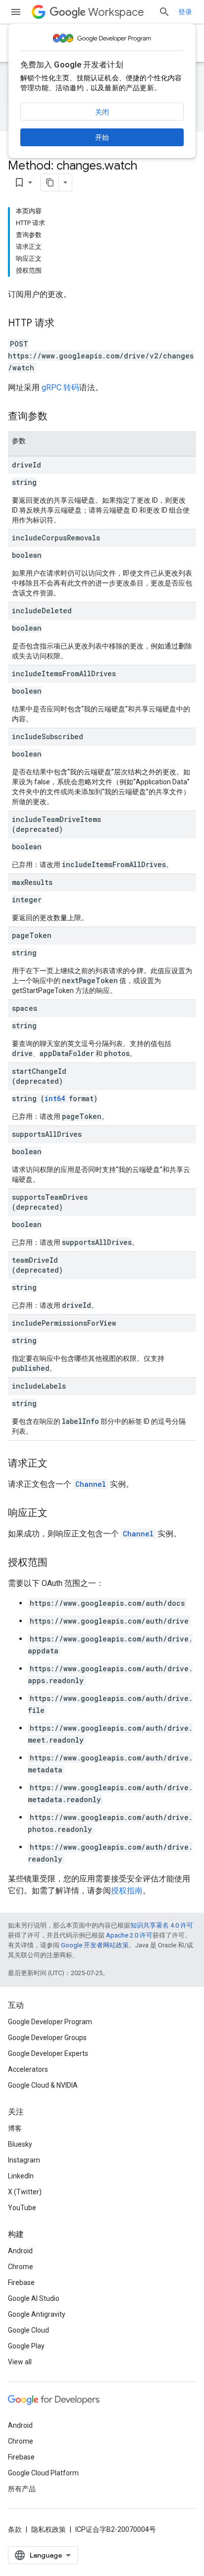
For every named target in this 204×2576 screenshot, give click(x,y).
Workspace (116, 12)
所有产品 (22, 2489)
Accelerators (28, 2069)
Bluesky (20, 2144)
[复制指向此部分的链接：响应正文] (57, 1514)
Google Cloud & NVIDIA (43, 2085)
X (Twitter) (25, 2192)
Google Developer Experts (48, 2053)
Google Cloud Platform (43, 2473)
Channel (91, 1484)
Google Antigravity (37, 2314)
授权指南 (127, 1891)
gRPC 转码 (60, 387)
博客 (15, 2128)
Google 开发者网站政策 (95, 1945)
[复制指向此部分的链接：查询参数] (57, 417)
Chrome (21, 2267)
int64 (55, 1098)
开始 (102, 137)
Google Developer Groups (47, 2038)
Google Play (26, 2346)
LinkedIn (21, 2176)
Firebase (21, 2283)
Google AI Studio (34, 2298)
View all (20, 2362)
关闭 (102, 112)
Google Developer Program (50, 2022)
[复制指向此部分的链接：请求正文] (57, 1464)
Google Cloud (28, 2330)
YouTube (22, 2208)
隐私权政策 (49, 2529)
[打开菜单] (16, 12)
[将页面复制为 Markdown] (50, 182)
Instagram (24, 2160)
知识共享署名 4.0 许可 (162, 1925)
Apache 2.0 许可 (129, 1935)
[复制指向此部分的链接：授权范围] (57, 1563)
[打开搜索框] (164, 12)
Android (20, 2251)
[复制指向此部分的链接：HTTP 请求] (64, 324)
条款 (15, 2529)
